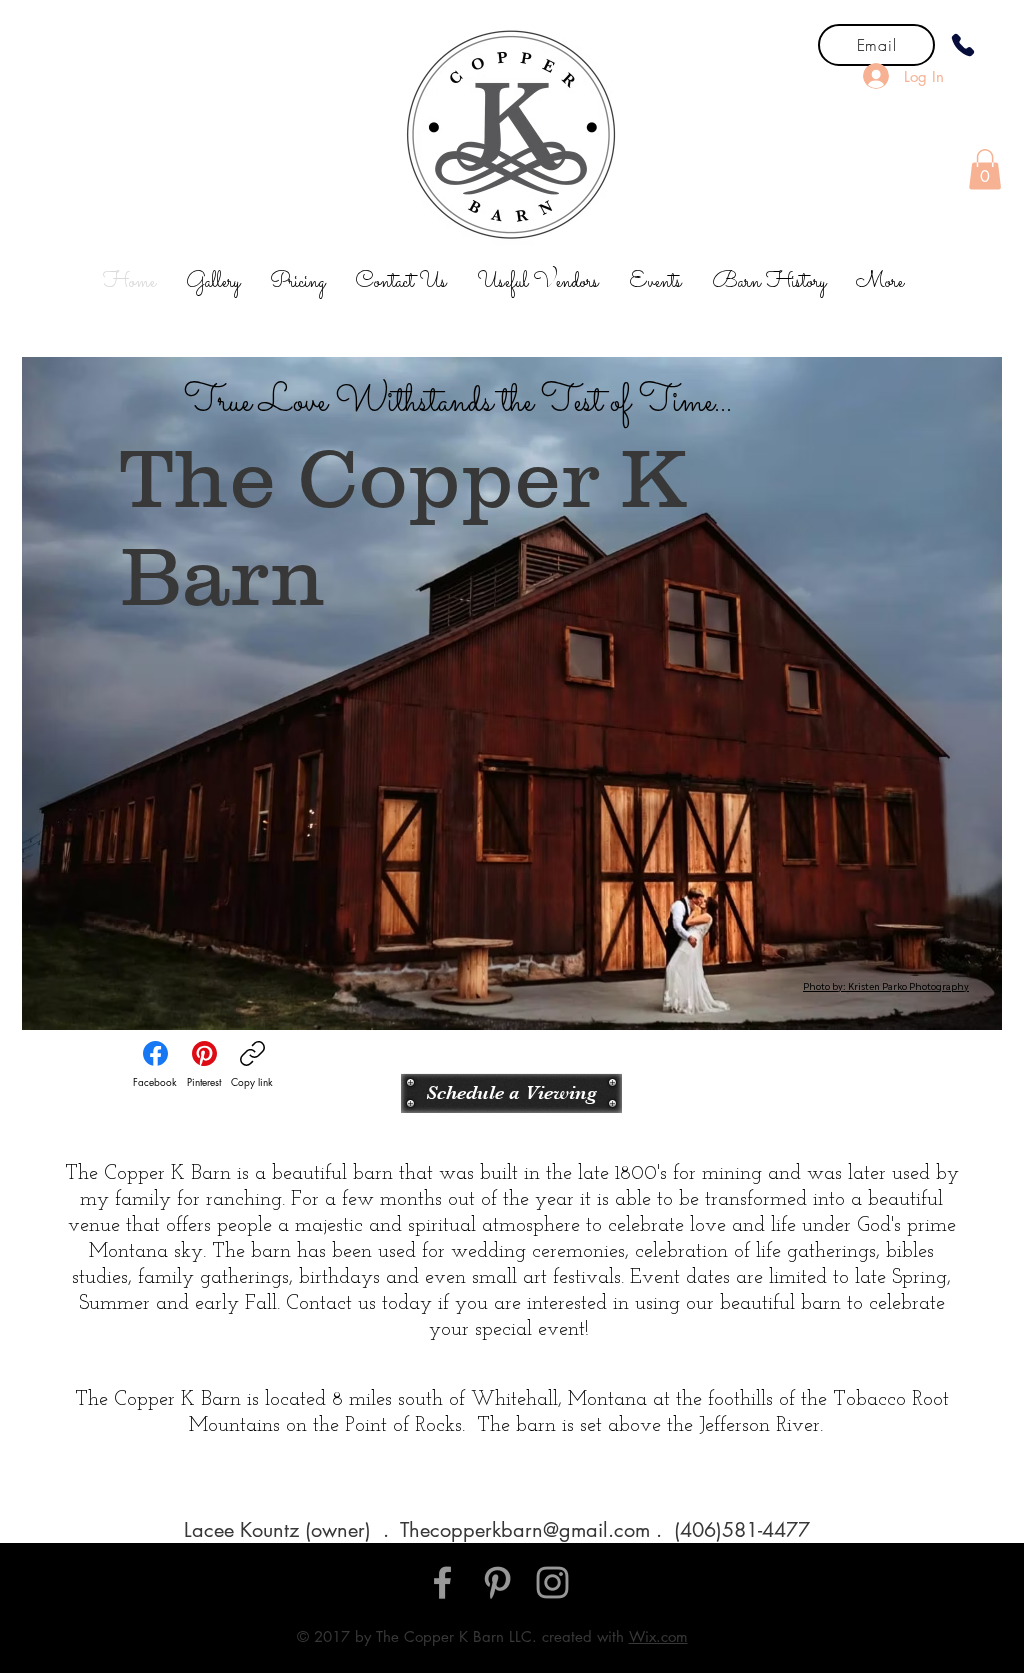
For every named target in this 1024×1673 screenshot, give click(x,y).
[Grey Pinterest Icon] (497, 1582)
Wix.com (658, 1636)
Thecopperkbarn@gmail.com (525, 1530)
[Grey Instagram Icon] (552, 1582)
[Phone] (963, 45)
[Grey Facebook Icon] (442, 1582)
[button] (985, 169)
